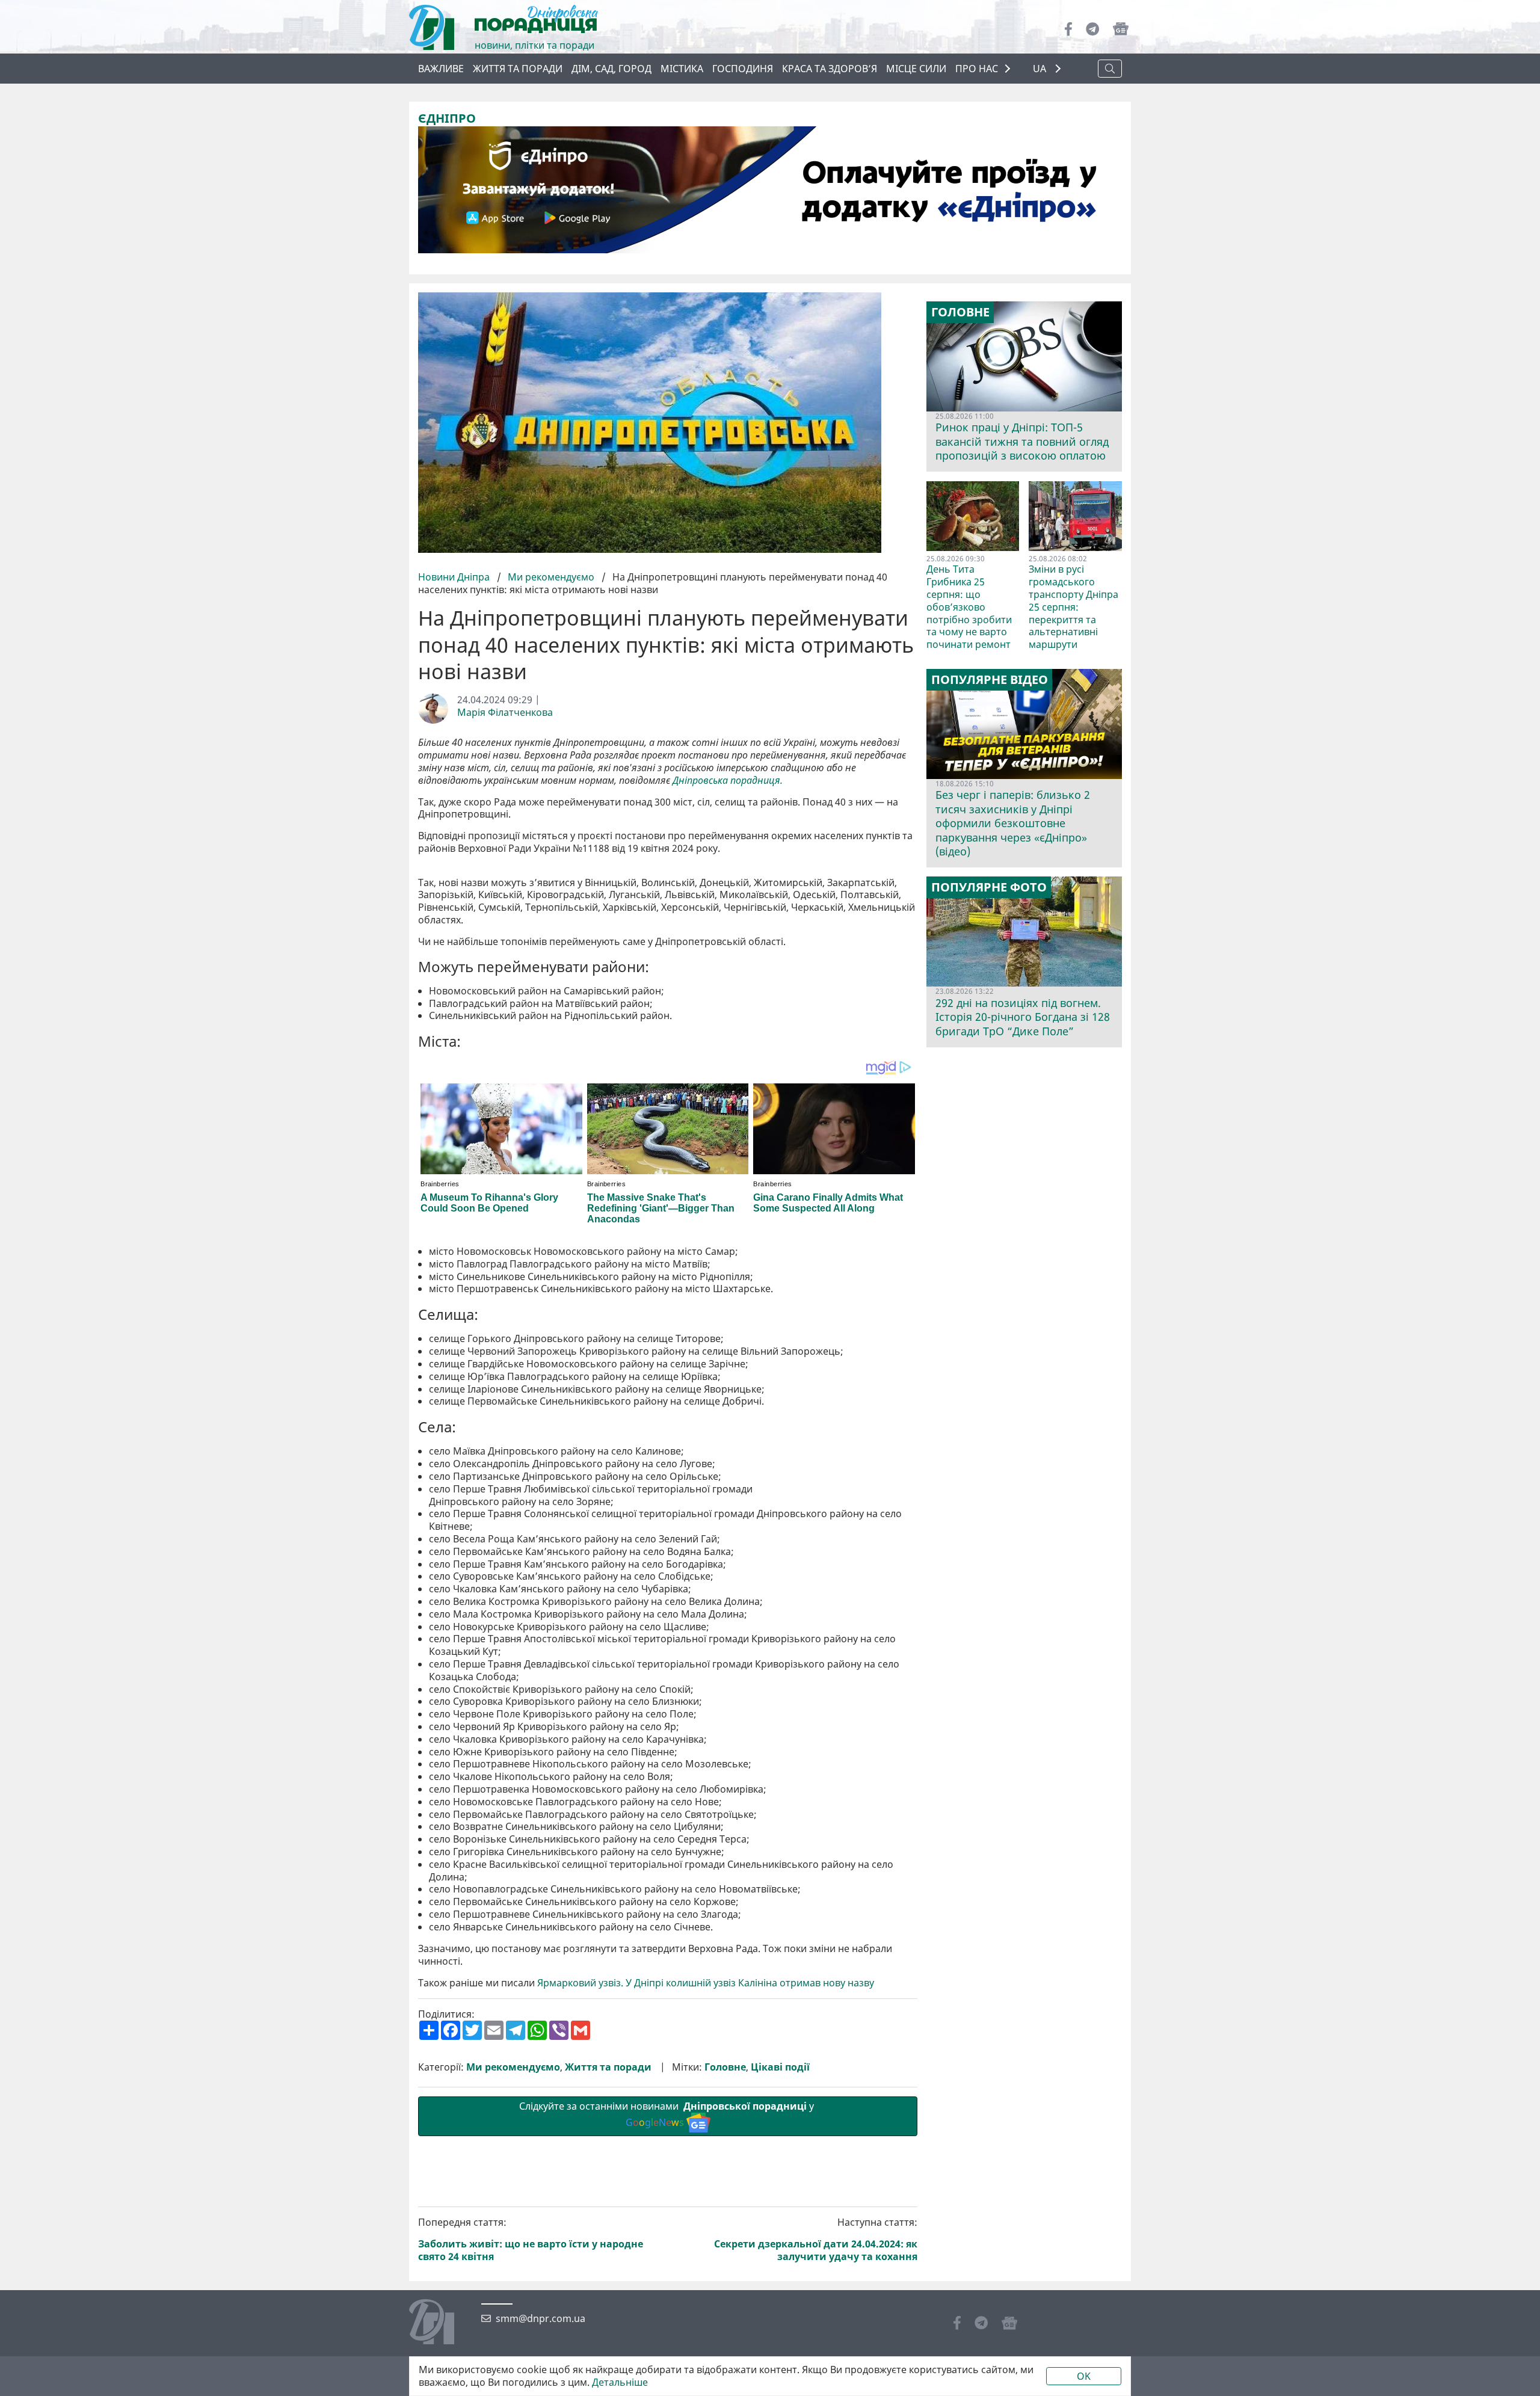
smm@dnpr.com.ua (541, 2319)
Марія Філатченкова (505, 713)
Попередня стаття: (531, 2239)
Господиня (743, 69)
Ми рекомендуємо (551, 577)
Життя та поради (518, 69)
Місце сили (916, 69)
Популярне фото (989, 887)
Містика (682, 69)
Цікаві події (780, 2067)
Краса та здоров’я (830, 69)
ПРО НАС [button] (977, 69)
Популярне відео (990, 680)
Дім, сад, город (611, 69)
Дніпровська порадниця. (728, 781)
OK (1084, 2376)
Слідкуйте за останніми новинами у (668, 2114)
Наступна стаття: (816, 2239)
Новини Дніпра (455, 577)
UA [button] (1041, 69)
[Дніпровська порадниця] (441, 2323)
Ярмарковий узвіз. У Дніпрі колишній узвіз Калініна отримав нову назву (706, 1983)
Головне (725, 2067)
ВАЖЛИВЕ (441, 69)
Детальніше (620, 2382)
